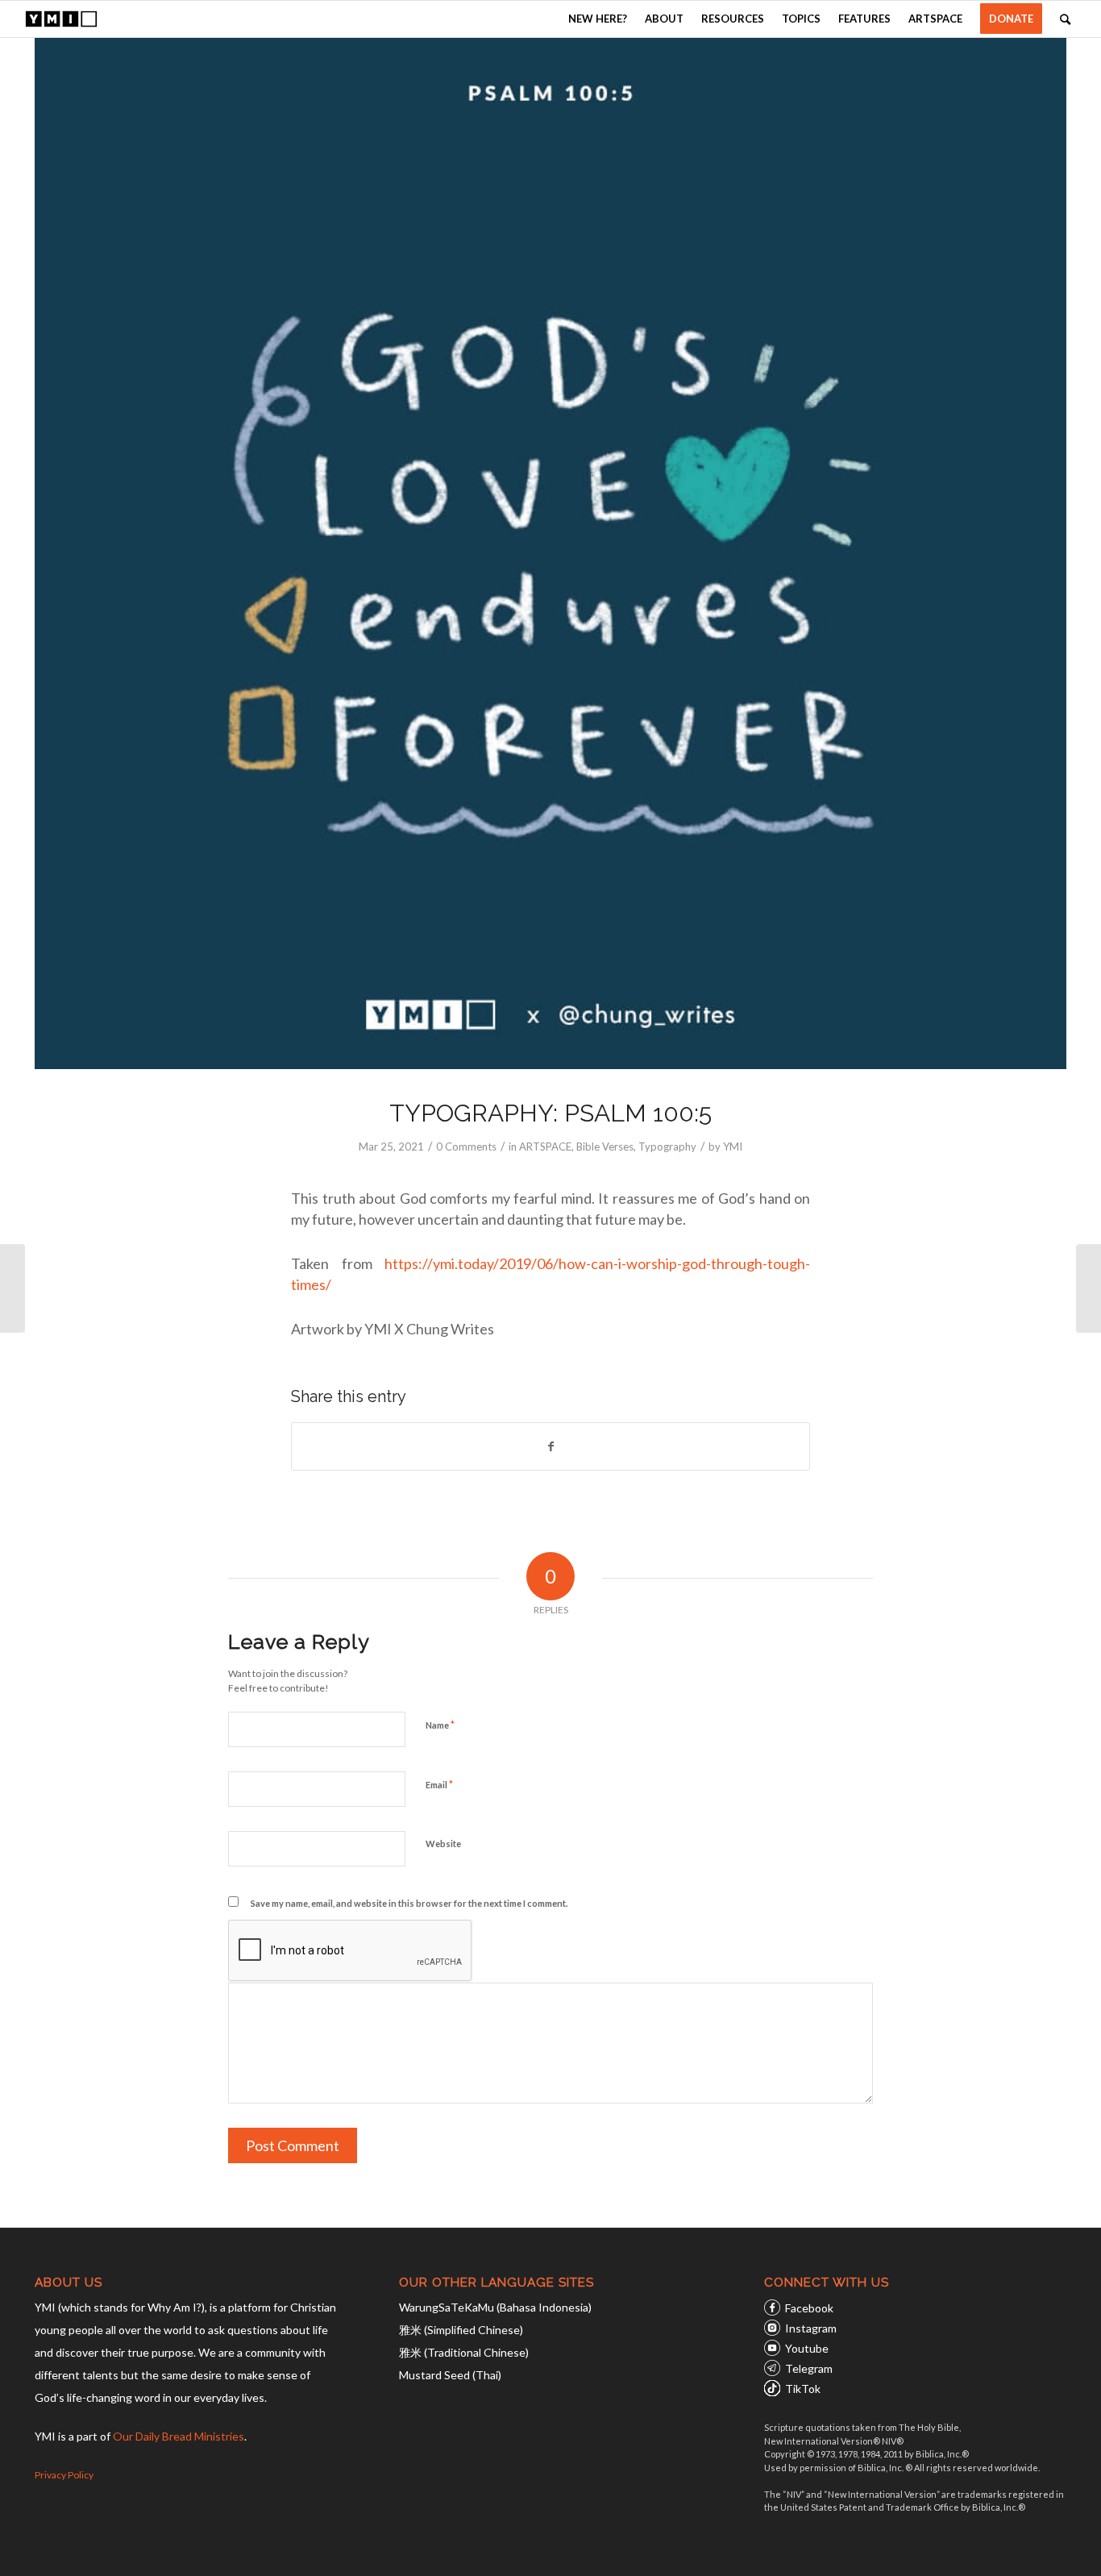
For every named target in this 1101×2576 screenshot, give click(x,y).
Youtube (807, 2348)
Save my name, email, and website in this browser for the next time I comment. (409, 1903)
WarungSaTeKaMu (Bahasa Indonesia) (495, 2307)
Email (439, 1784)
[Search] (1065, 19)
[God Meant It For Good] (1089, 1288)
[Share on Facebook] (550, 1446)
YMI (733, 1147)
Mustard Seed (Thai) (450, 2375)
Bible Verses (605, 1147)
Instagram (811, 2328)
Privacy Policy (64, 2475)
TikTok (803, 2389)
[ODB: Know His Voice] (12, 1288)
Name (440, 1725)
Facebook (809, 2308)
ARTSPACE (545, 1147)
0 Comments (466, 1147)
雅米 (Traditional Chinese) (464, 2352)
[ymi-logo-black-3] (61, 19)
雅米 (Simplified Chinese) (461, 2330)
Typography (667, 1147)
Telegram (809, 2368)
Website (443, 1844)
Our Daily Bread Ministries (179, 2436)
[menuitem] (598, 19)
